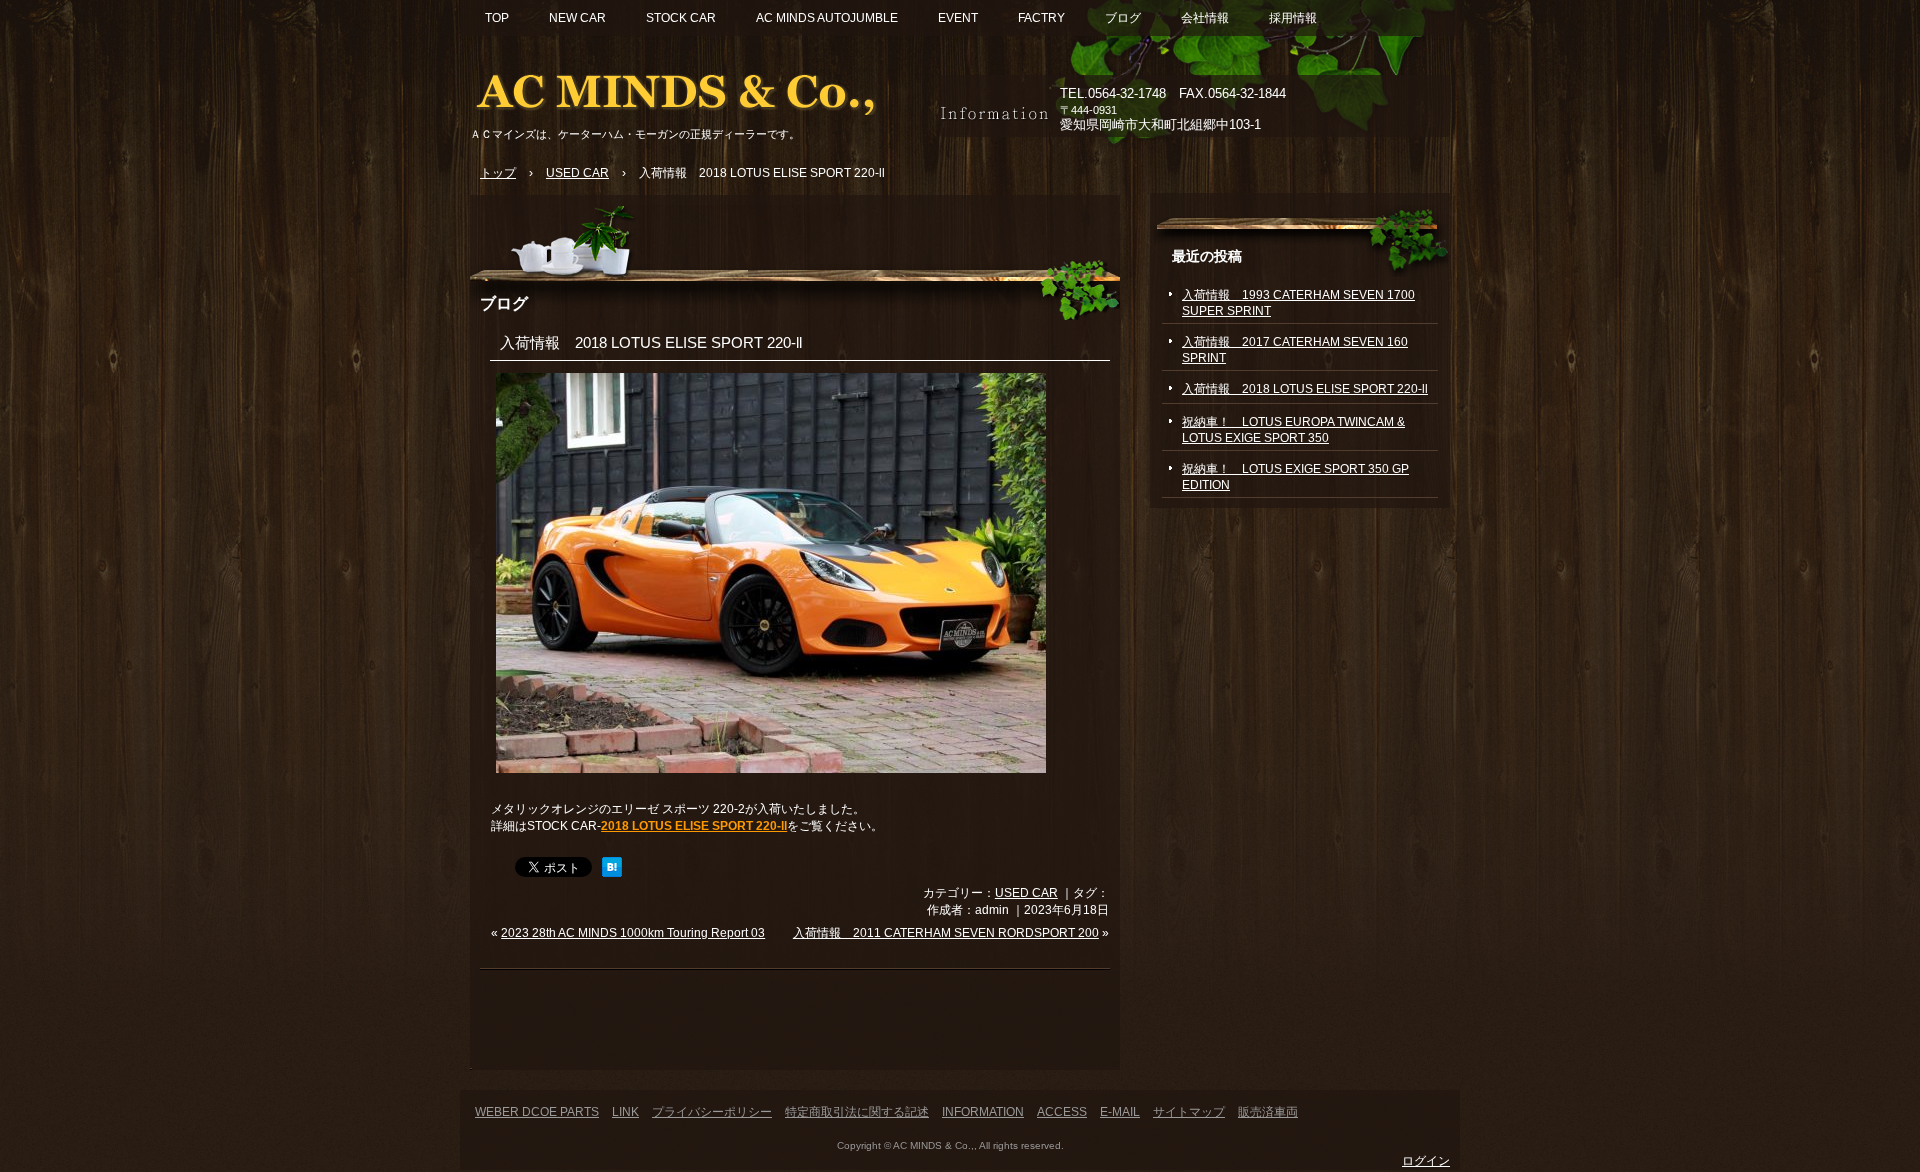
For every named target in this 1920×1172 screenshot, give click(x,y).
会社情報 (1205, 18)
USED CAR (1026, 893)
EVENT (958, 18)
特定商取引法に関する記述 (857, 1112)
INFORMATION (983, 1112)
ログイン (1426, 1161)
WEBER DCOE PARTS (537, 1112)
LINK (625, 1112)
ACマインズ (700, 87)
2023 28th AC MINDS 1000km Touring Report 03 (633, 933)
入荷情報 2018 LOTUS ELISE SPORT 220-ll (651, 342)
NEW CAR (577, 18)
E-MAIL (1120, 1112)
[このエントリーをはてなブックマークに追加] (612, 873)
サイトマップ (1189, 1112)
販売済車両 (1268, 1112)
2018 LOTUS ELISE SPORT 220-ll (694, 826)
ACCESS (1062, 1112)
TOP (497, 18)
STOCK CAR (681, 18)
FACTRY (1041, 18)
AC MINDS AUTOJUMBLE (827, 18)
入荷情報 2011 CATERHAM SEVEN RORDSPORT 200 (946, 933)
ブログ (1123, 18)
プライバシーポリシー (712, 1112)
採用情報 (1293, 18)
